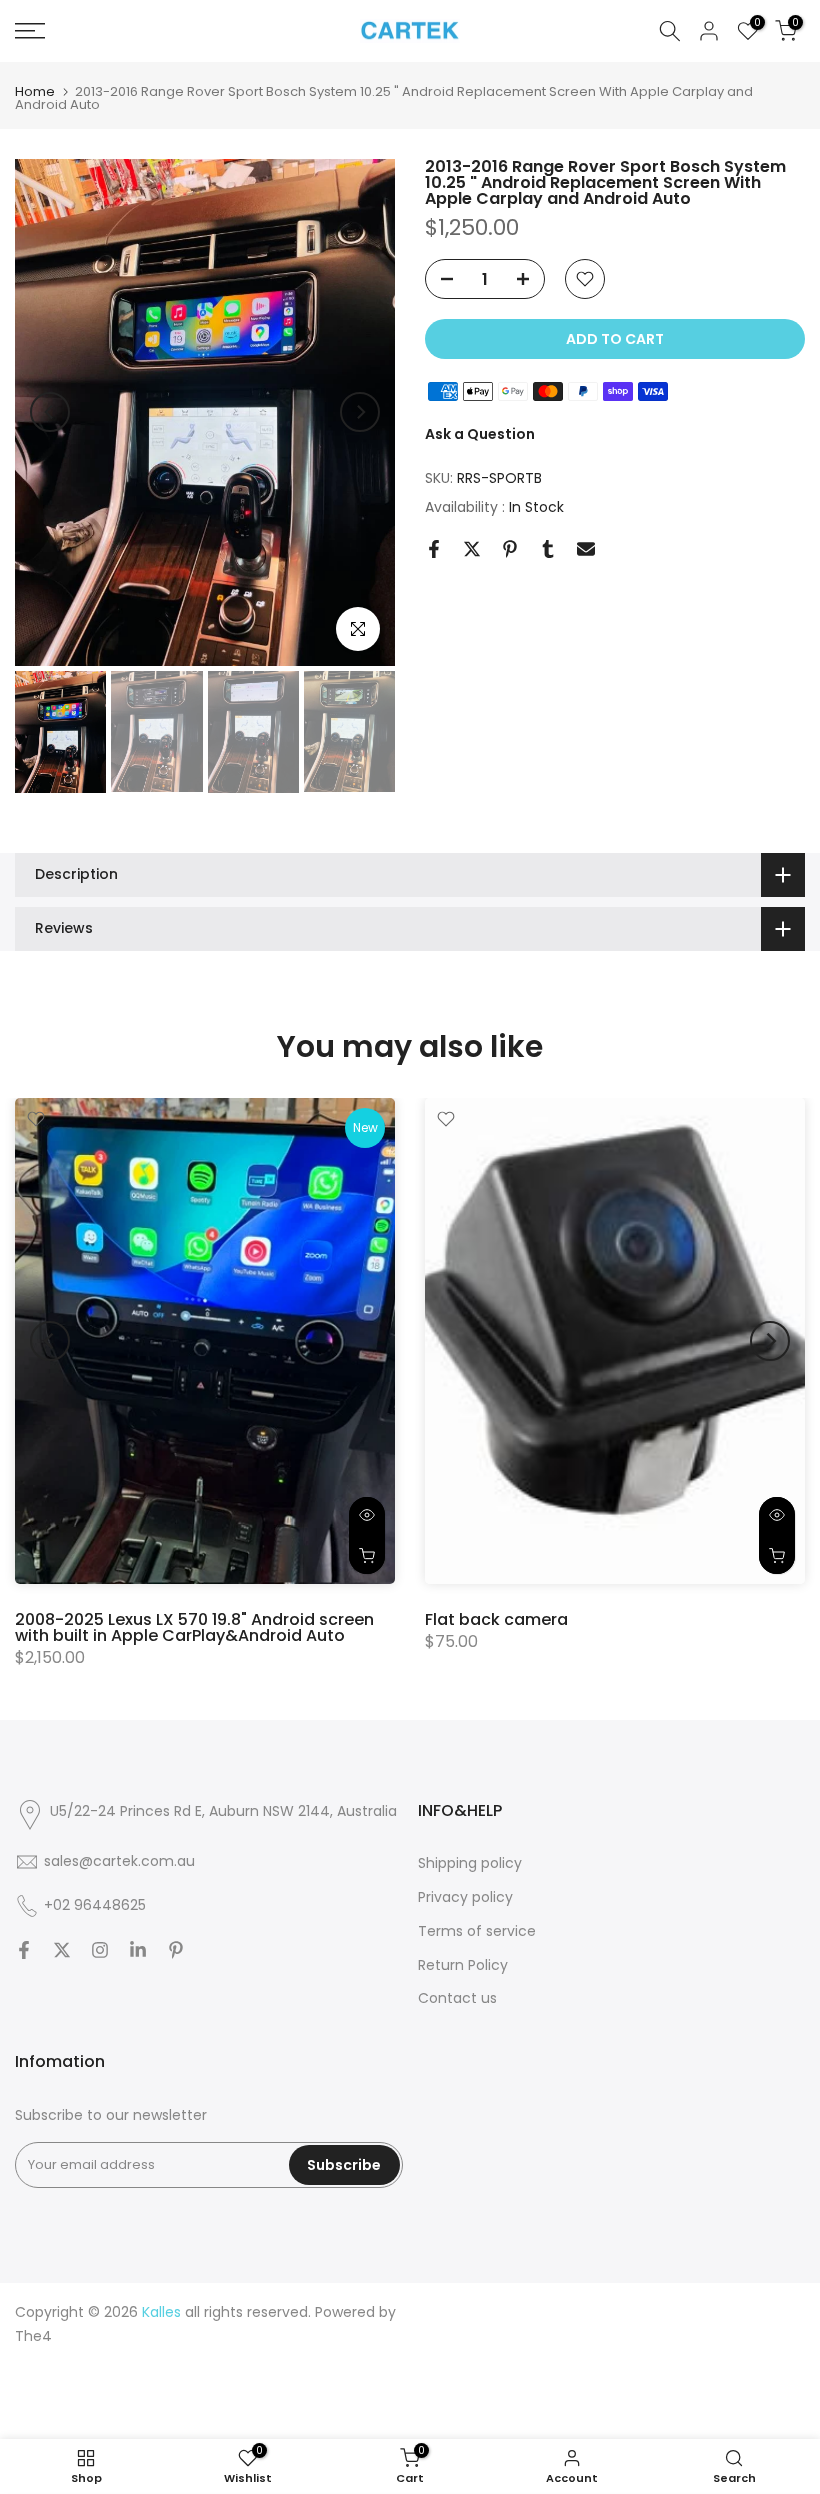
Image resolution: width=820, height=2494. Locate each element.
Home (35, 91)
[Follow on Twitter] (62, 1950)
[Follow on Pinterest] (176, 1950)
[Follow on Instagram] (100, 1950)
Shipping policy (470, 1863)
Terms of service (477, 1931)
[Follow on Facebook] (24, 1950)
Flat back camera (496, 1618)
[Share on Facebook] (434, 549)
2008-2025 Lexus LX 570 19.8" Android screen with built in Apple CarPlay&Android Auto (194, 1626)
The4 (33, 2336)
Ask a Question (480, 434)
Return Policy (463, 1965)
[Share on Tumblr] (548, 549)
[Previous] (50, 412)
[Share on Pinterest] (510, 549)
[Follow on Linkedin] (138, 1950)
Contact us (457, 1998)
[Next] (360, 412)
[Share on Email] (586, 549)
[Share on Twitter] (472, 549)
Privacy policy (465, 1897)
